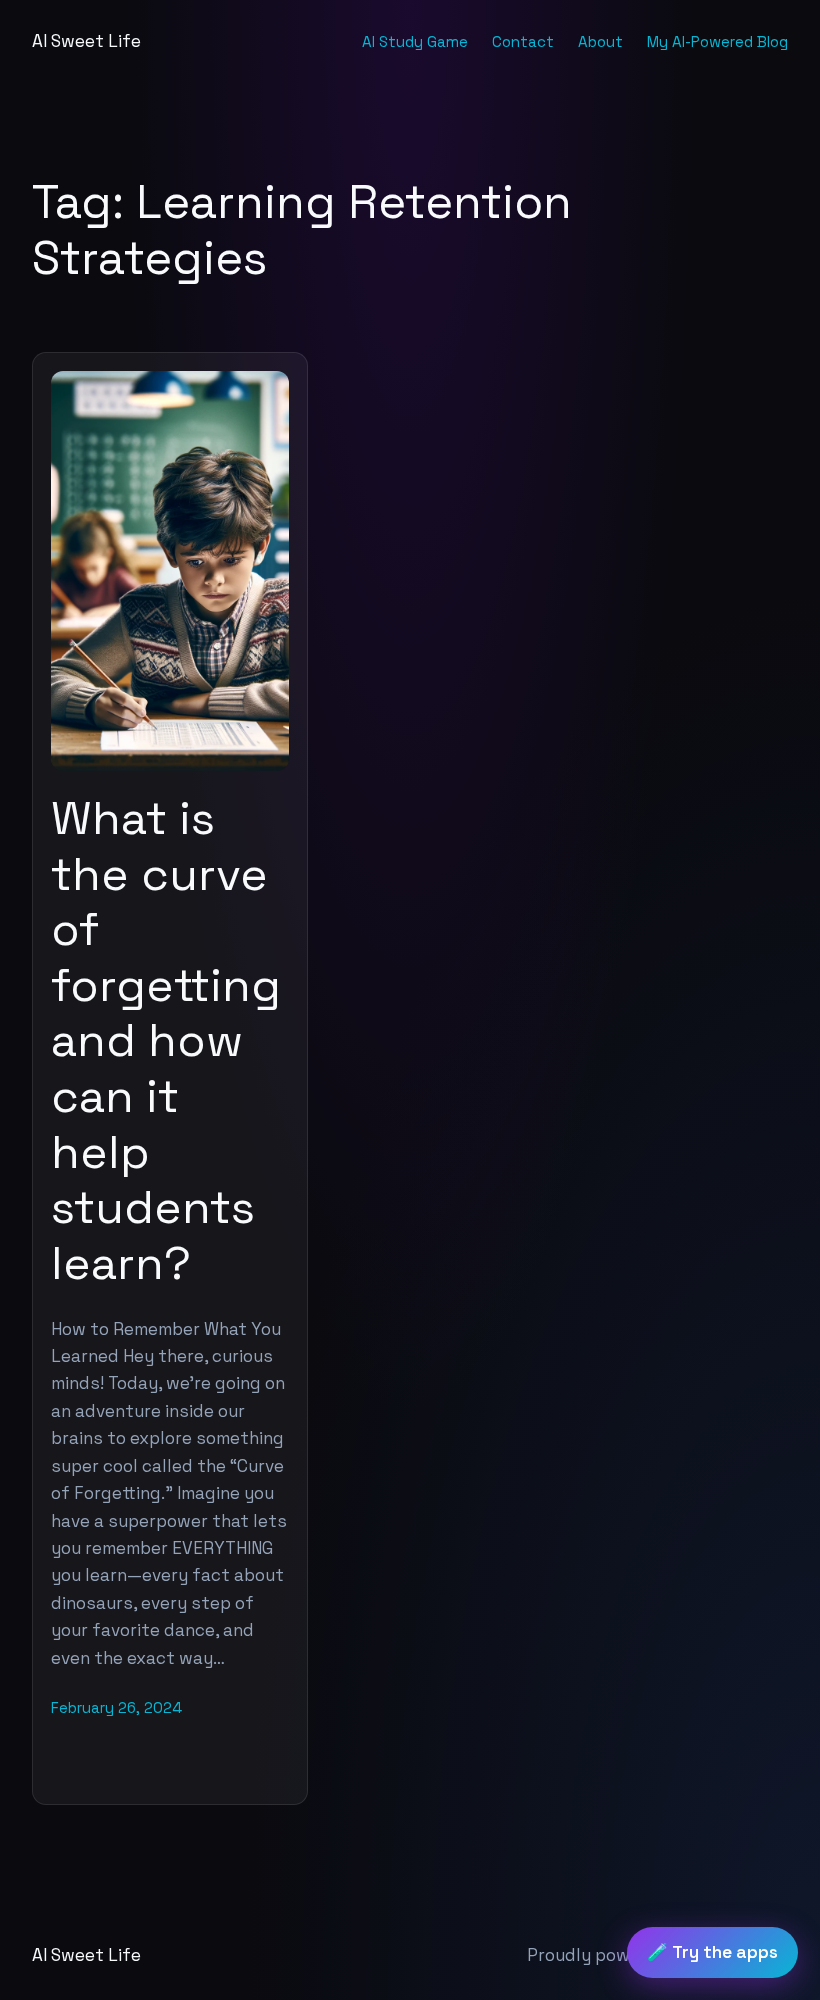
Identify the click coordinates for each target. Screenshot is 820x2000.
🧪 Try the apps (712, 1952)
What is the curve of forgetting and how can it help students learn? (166, 1041)
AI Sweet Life (86, 41)
